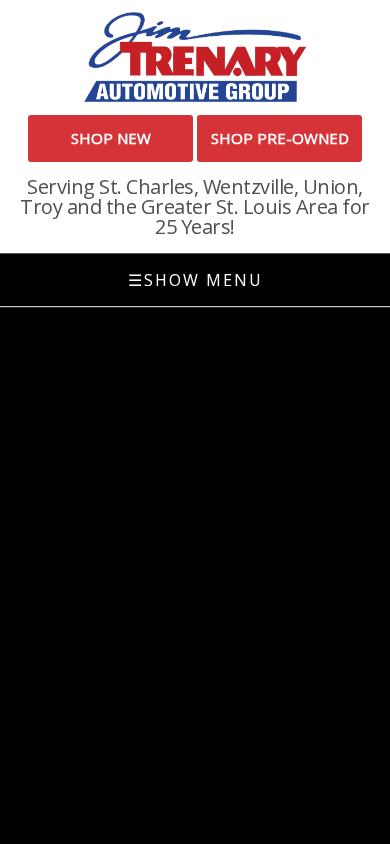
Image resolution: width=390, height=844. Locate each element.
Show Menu (195, 280)
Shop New (111, 138)
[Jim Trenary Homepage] (195, 56)
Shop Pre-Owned (280, 138)
